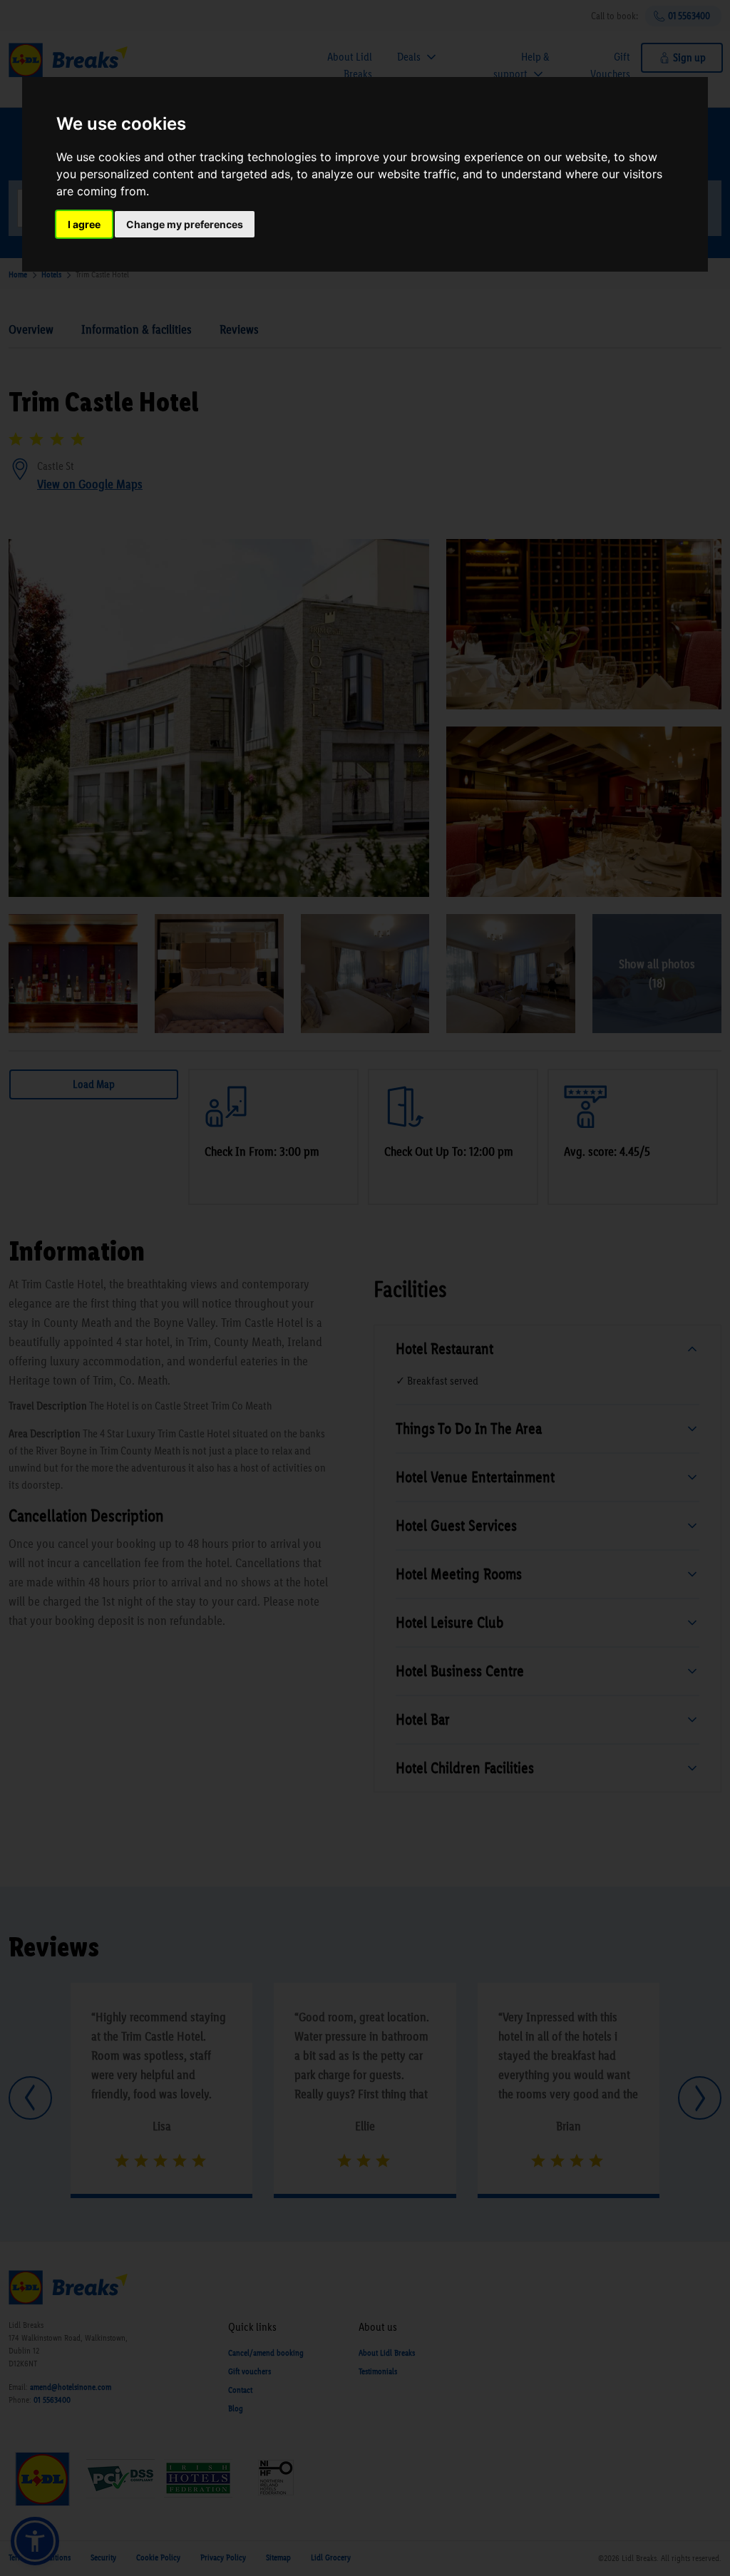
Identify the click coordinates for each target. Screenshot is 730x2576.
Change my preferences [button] (185, 224)
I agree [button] (84, 224)
